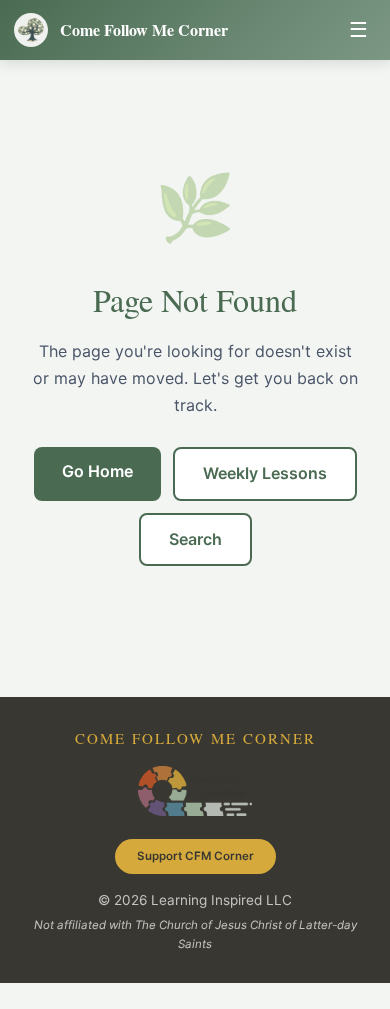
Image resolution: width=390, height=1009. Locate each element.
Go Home (97, 471)
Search (195, 539)
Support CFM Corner (195, 856)
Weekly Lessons (265, 473)
